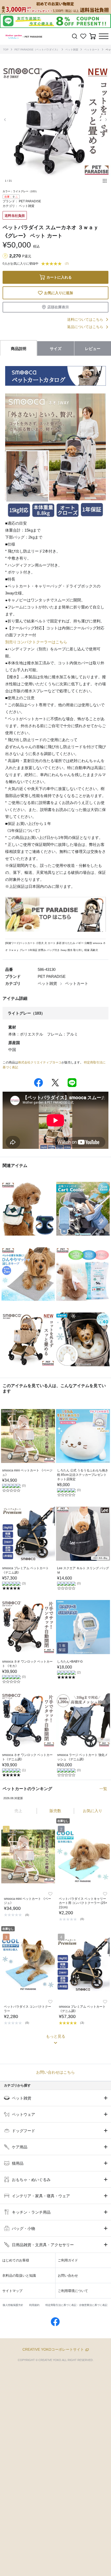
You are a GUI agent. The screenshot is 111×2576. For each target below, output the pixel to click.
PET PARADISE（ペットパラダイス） (37, 50)
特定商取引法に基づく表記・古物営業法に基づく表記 (76, 2305)
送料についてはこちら (85, 319)
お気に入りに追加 (59, 293)
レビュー (93, 349)
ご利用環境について (73, 2291)
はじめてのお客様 (16, 2260)
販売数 (55, 1811)
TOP (6, 50)
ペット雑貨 (72, 50)
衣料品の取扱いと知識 (19, 2276)
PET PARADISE (30, 201)
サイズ (56, 349)
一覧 (103, 1789)
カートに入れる (59, 277)
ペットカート (92, 50)
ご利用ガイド (68, 2260)
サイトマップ (12, 2291)
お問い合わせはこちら (55, 2072)
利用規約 (34, 2305)
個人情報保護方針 (13, 2305)
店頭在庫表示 (58, 307)
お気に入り (93, 1811)
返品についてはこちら (85, 327)
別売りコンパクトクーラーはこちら (36, 642)
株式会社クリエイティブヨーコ (40, 1062)
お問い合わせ (68, 2276)
